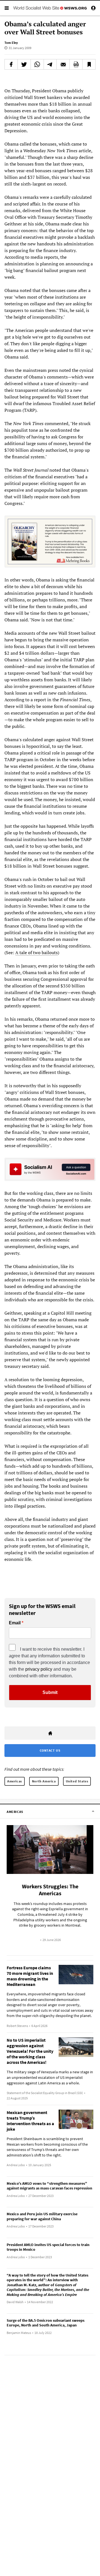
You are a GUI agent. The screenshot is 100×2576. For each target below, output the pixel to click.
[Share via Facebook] (11, 64)
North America (44, 1781)
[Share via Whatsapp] (37, 64)
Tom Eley (11, 43)
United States (77, 1781)
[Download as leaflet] (76, 64)
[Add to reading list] (89, 64)
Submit (50, 1692)
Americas (15, 1781)
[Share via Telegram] (50, 64)
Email (15, 1623)
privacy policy (39, 1669)
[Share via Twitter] (24, 64)
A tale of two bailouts (37, 952)
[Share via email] (63, 64)
